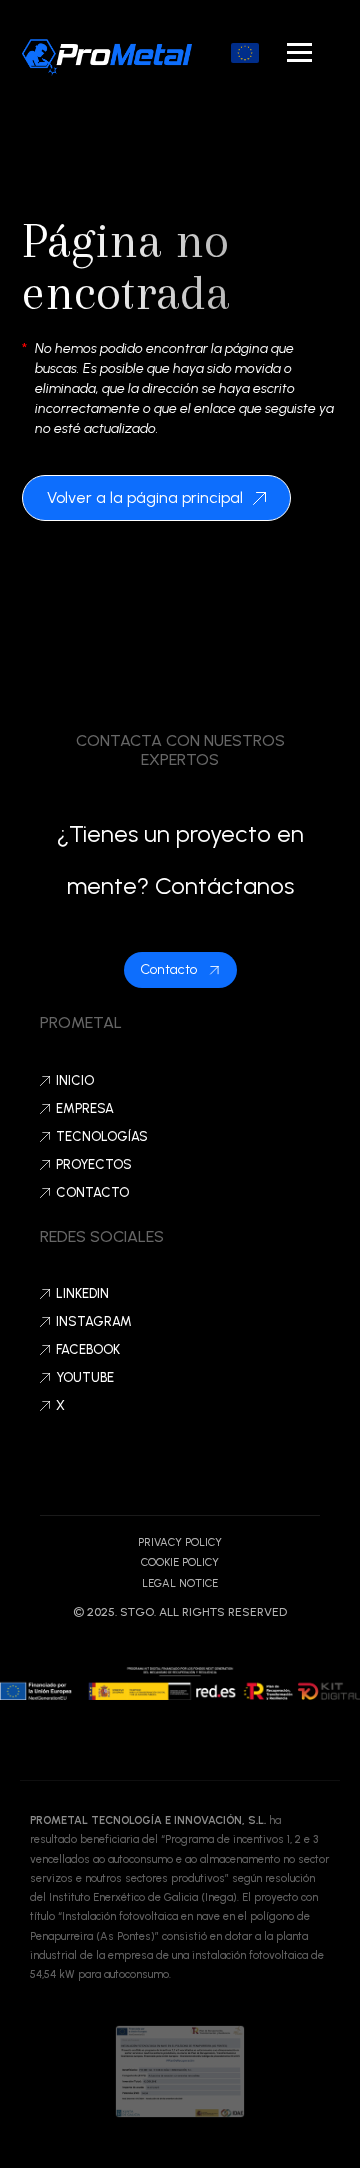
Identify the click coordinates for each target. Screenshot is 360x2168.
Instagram (94, 1321)
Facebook (88, 1349)
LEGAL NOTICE (180, 1583)
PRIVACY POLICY (180, 1542)
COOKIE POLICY (180, 1562)
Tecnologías (102, 1136)
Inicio (75, 1080)
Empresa (85, 1108)
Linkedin (82, 1293)
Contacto (92, 1192)
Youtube (85, 1377)
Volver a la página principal (145, 497)
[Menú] (299, 52)
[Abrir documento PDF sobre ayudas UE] (245, 53)
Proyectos (94, 1164)
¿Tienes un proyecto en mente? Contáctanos (180, 859)
